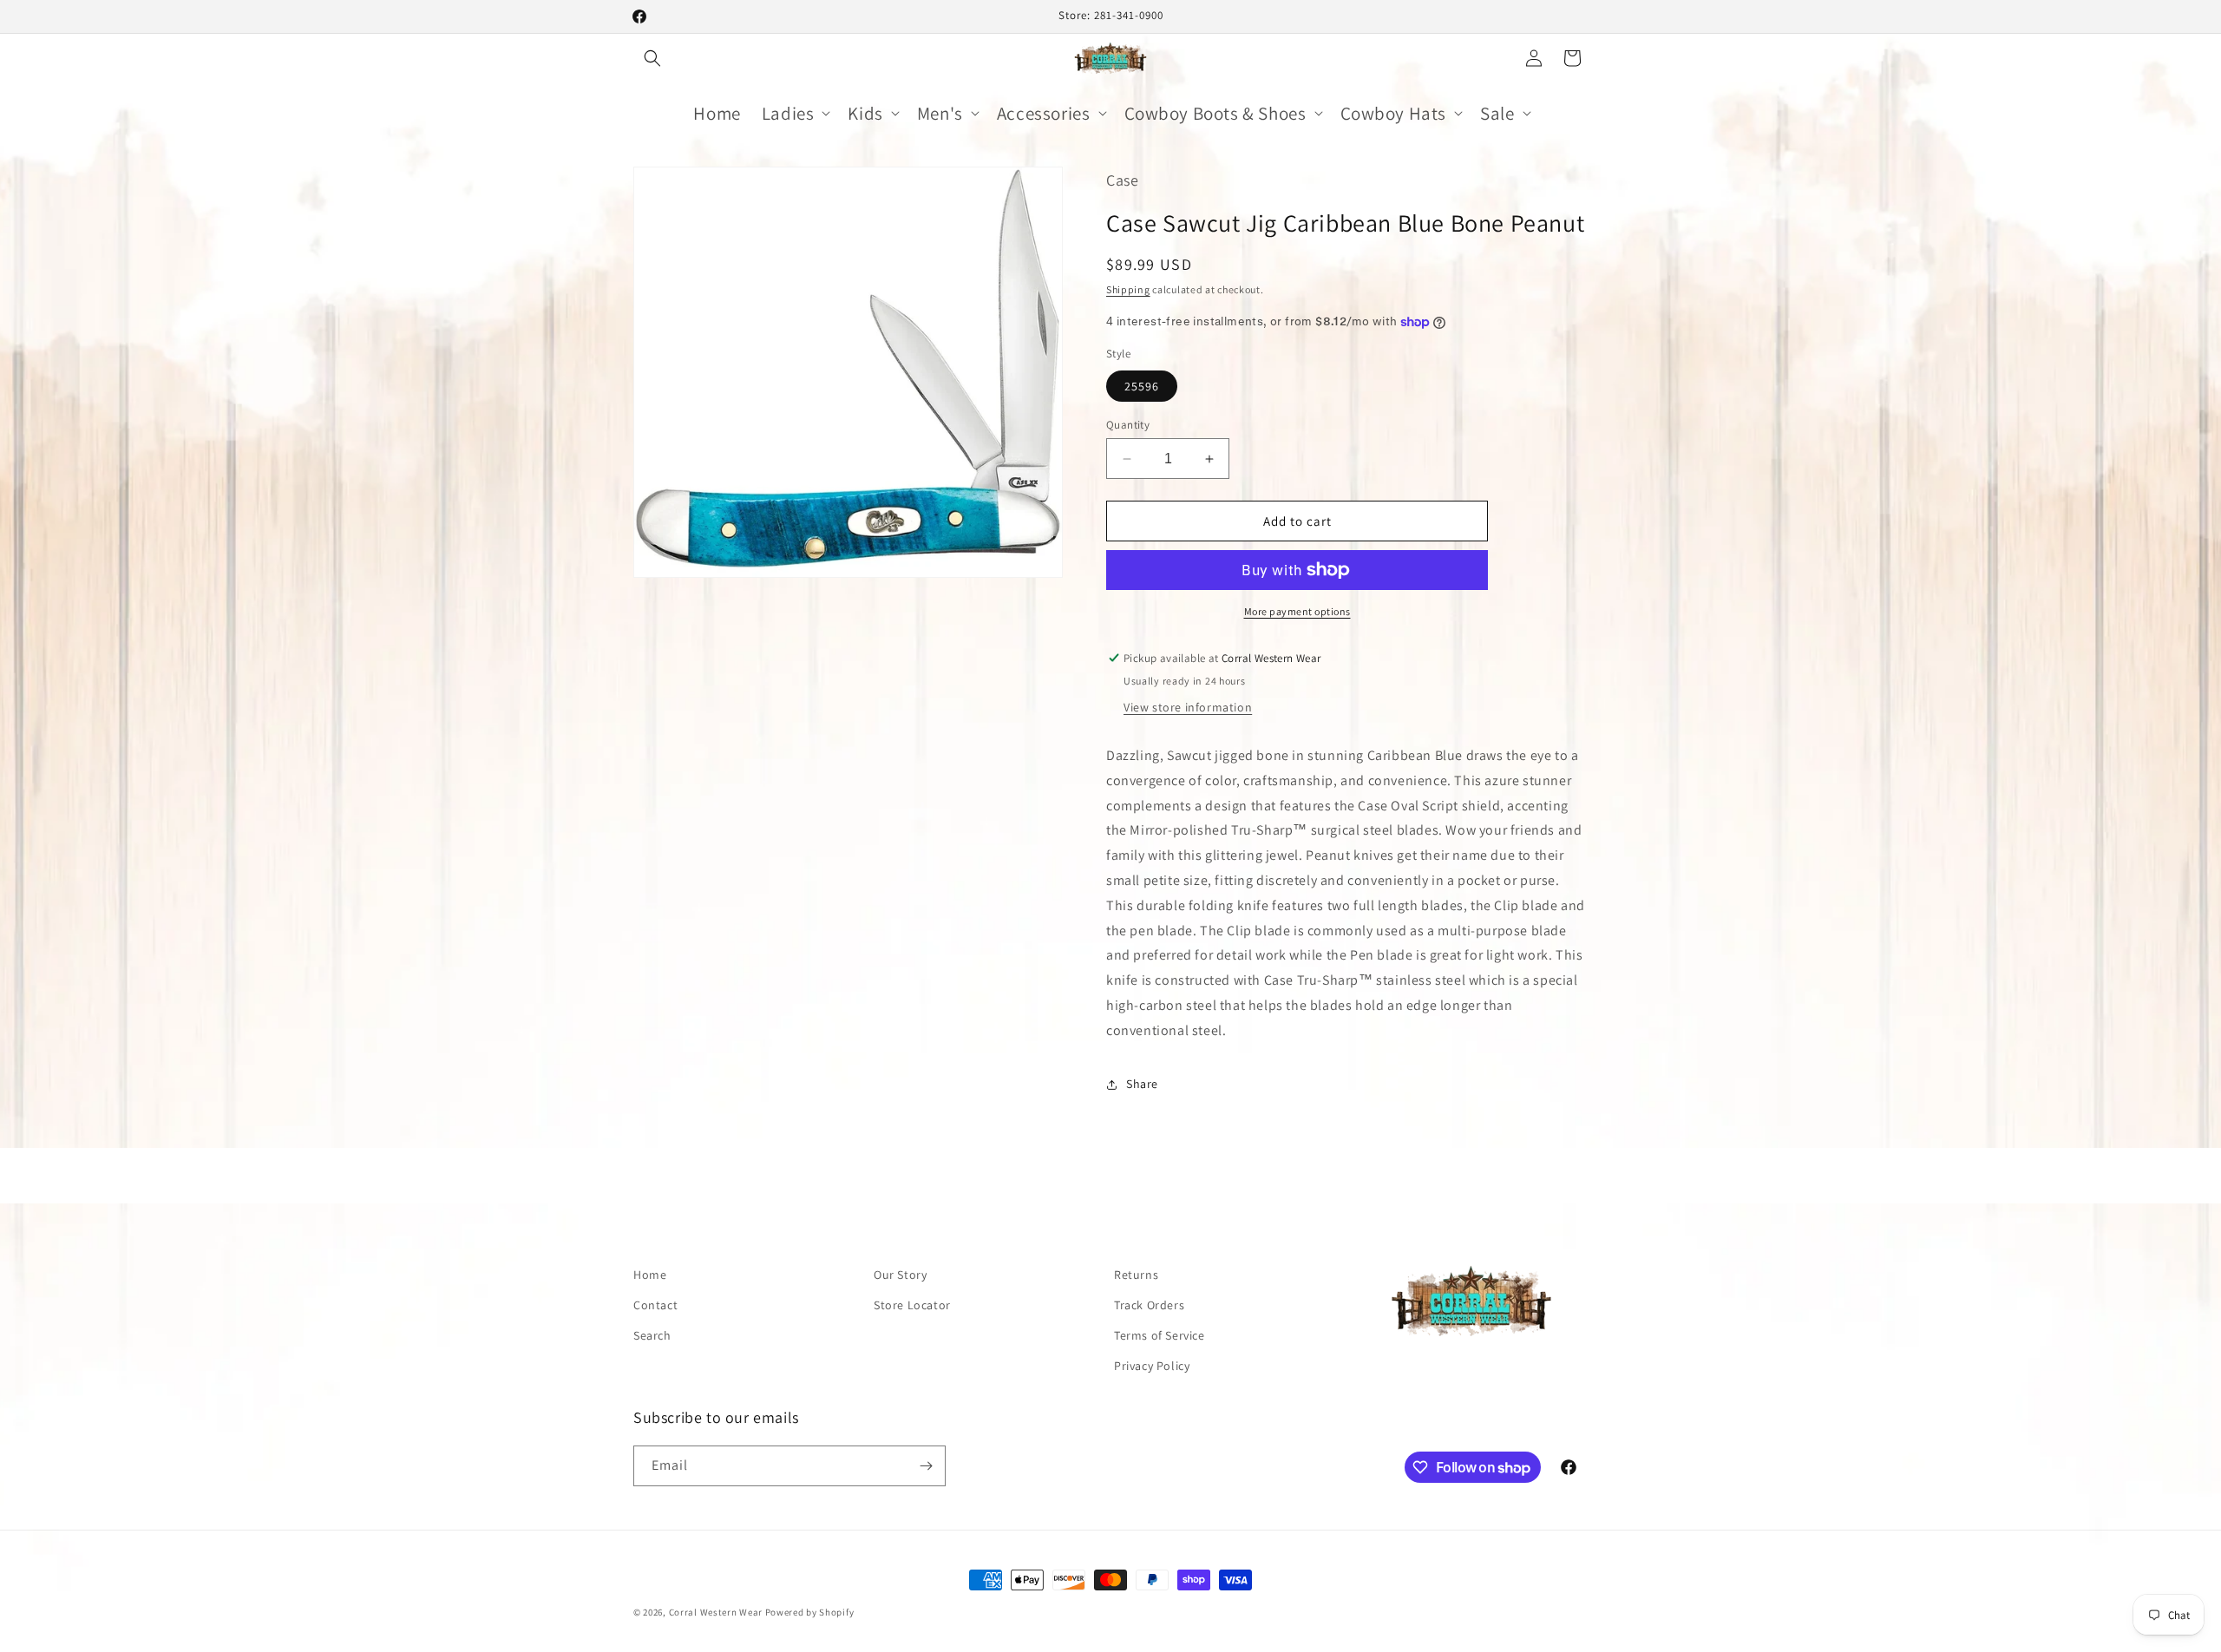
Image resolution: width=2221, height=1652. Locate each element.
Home (650, 1275)
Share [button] (1142, 1084)
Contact (655, 1305)
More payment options (1297, 611)
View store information (1188, 707)
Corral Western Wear (716, 1612)
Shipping (1128, 289)
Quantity (1128, 425)
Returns (1136, 1275)
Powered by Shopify (810, 1612)
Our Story (900, 1275)
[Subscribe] (926, 1466)
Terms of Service (1160, 1335)
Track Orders (1149, 1305)
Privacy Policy (1152, 1366)
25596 (1142, 386)
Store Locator (912, 1305)
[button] (652, 58)
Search (652, 1335)
